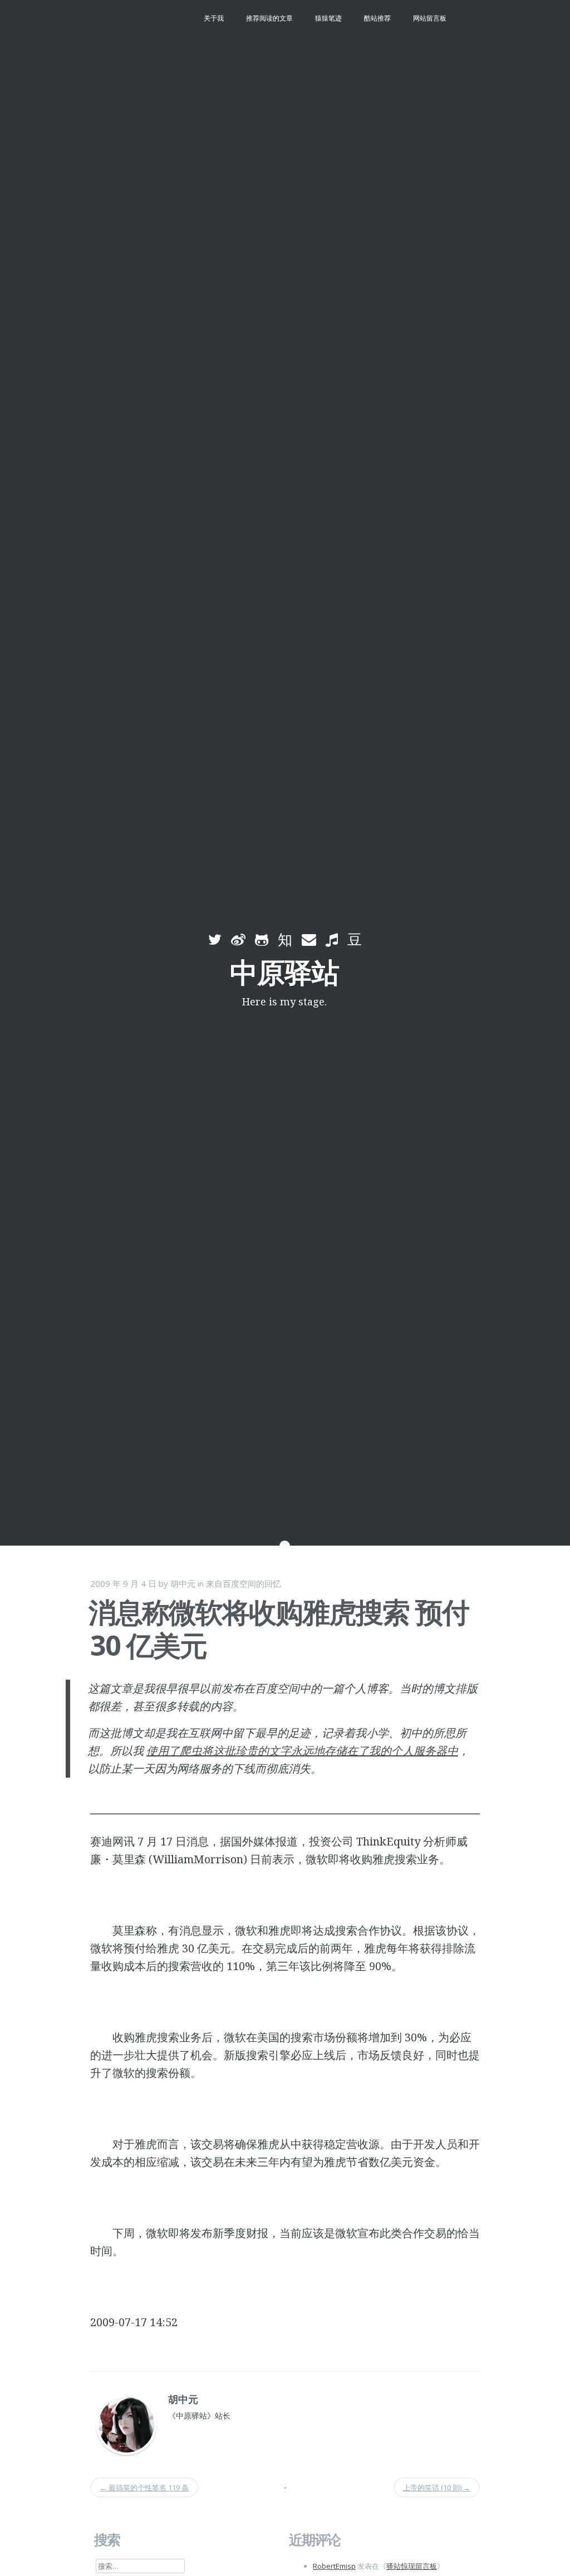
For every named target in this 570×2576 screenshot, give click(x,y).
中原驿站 (284, 972)
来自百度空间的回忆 (244, 1583)
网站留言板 (430, 18)
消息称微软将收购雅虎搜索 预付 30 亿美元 (279, 1628)
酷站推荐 (377, 18)
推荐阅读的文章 (269, 18)
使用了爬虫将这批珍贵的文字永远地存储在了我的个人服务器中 (302, 1751)
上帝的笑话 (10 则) (437, 2488)
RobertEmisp (334, 2566)
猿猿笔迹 (328, 18)
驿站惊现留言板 (412, 2566)
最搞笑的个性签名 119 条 (144, 2488)
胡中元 (183, 1583)
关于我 (214, 18)
